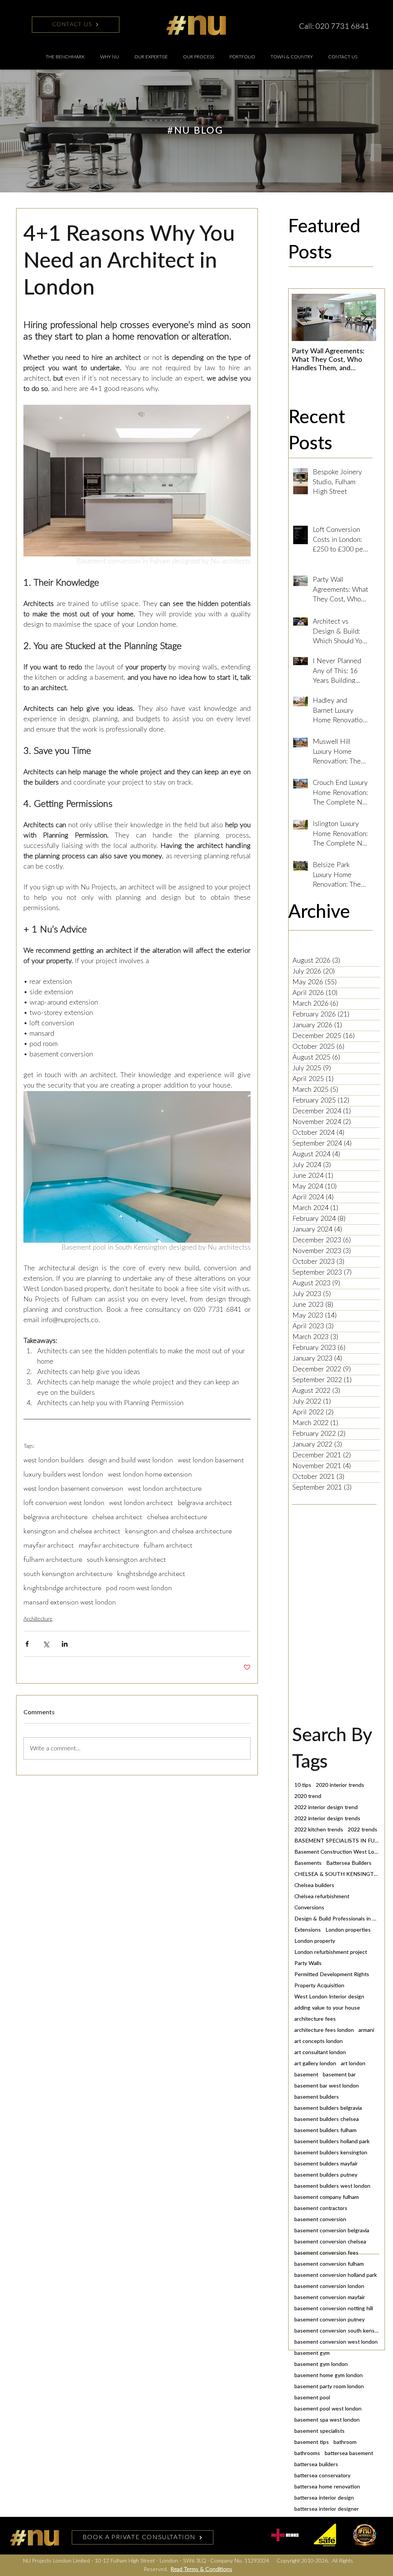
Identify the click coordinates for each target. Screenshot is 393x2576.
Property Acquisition (319, 1986)
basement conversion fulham (329, 2264)
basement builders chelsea (327, 2119)
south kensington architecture (68, 1574)
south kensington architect (126, 1559)
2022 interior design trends (327, 1819)
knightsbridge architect (151, 1574)
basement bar (339, 2075)
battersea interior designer (327, 2509)
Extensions (308, 1930)
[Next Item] (364, 318)
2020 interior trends (340, 1785)
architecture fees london (324, 2030)
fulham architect (168, 1545)
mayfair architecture (109, 1545)
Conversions (309, 1908)
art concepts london (319, 2041)
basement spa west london (327, 2420)
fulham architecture (53, 1559)
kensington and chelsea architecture (178, 1531)
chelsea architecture (177, 1517)
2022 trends (362, 1830)
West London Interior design (329, 1997)
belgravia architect (205, 1502)
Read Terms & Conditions (201, 2569)
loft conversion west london (64, 1502)
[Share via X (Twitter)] (46, 1644)
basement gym (312, 2353)
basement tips (312, 2442)
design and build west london (131, 1460)
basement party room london (329, 2387)
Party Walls (308, 1963)
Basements (308, 1863)
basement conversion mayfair (330, 2298)
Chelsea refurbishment (322, 1897)
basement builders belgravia (328, 2108)
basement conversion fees (326, 2253)
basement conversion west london (336, 2342)
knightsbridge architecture (62, 1588)
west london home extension (150, 1474)
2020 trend (308, 1796)
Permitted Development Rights (332, 1975)
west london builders (54, 1460)
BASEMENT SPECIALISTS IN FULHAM (337, 1841)
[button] (151, 57)
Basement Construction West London (337, 1852)
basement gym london (321, 2364)
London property (315, 1941)
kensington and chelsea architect (72, 1531)
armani (366, 2030)
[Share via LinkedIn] (65, 1644)
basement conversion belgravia (332, 2231)
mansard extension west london (70, 1602)
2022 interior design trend (326, 1808)
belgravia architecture (55, 1517)
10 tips (303, 1785)
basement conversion (320, 2220)
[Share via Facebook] (27, 1644)
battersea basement (349, 2453)
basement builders (317, 2097)
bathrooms (307, 2453)
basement (306, 2075)
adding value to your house (327, 2008)
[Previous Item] (304, 318)
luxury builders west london (63, 1474)
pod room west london (139, 1588)
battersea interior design (324, 2498)
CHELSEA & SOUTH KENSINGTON (337, 1874)
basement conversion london (329, 2286)
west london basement (211, 1460)
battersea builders (316, 2465)
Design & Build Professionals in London (337, 1919)
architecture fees (315, 2019)
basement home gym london (329, 2376)
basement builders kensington (331, 2153)
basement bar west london (327, 2086)
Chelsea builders (314, 1886)
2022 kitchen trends (319, 1830)
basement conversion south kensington (337, 2331)
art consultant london (320, 2053)
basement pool (312, 2398)
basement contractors (321, 2208)
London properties (348, 1930)
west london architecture (165, 1488)
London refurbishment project (331, 1952)
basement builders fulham (325, 2131)
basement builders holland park (332, 2142)
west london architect (141, 1502)
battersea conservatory (322, 2476)
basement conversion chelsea (330, 2242)
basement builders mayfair (326, 2164)
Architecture (38, 1619)
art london (353, 2064)
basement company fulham (327, 2197)
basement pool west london (328, 2409)
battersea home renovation (327, 2487)
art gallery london (315, 2064)
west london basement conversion (73, 1488)
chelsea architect (117, 1517)
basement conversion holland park (336, 2275)
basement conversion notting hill (334, 2309)
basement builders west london (332, 2186)
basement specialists (320, 2431)
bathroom (345, 2442)
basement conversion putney (329, 2320)
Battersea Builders (349, 1863)
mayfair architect (49, 1545)
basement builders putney (326, 2175)
